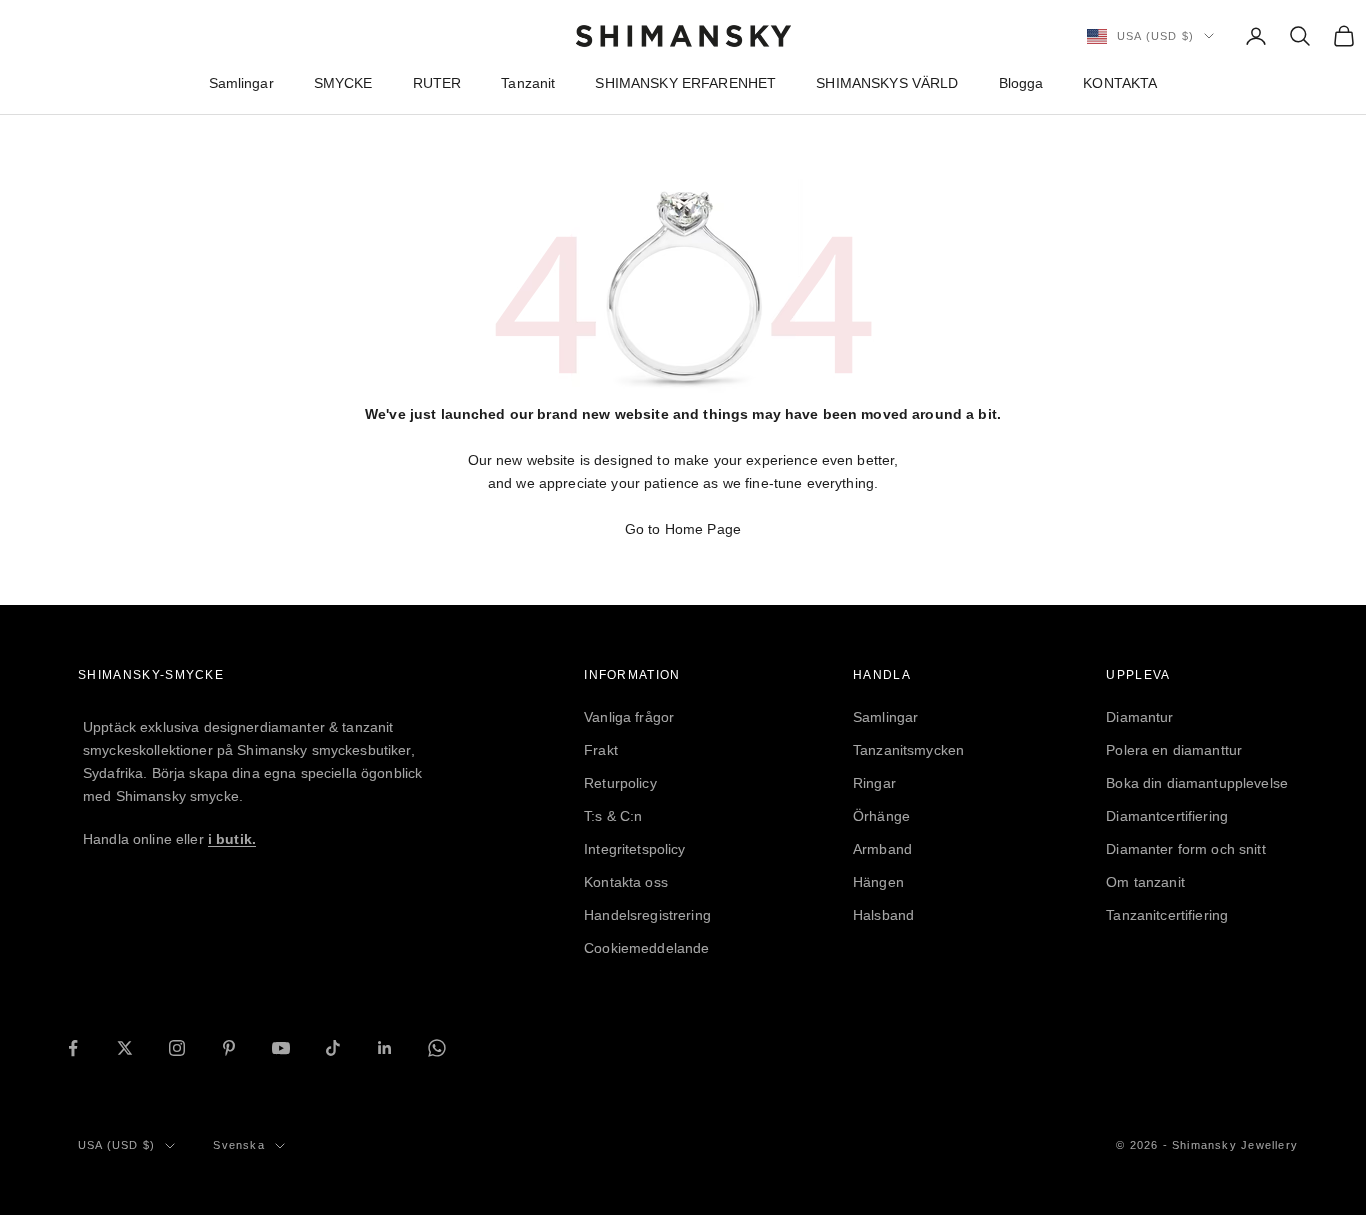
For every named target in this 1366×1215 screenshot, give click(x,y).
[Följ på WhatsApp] (437, 1048)
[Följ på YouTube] (281, 1048)
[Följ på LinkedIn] (385, 1048)
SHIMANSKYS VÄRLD (887, 83)
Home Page (703, 529)
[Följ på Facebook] (73, 1048)
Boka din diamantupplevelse (1197, 783)
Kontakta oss (626, 882)
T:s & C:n (613, 816)
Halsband (883, 915)
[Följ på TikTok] (333, 1048)
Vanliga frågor (629, 717)
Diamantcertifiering (1167, 816)
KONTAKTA (1120, 83)
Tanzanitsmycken (908, 750)
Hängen (878, 882)
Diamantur (1139, 717)
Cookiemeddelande (646, 948)
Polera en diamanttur (1174, 750)
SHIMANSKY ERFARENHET (685, 83)
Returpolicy (620, 783)
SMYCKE (343, 83)
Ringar (874, 783)
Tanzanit (528, 83)
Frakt (601, 750)
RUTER (437, 83)
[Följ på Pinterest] (229, 1048)
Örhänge (881, 816)
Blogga (1021, 83)
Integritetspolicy (634, 849)
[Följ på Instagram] (177, 1048)
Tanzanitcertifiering (1167, 915)
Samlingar (241, 83)
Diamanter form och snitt (1185, 849)
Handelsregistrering (647, 915)
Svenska (238, 1145)
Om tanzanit (1145, 882)
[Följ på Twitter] (125, 1048)
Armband (882, 849)
